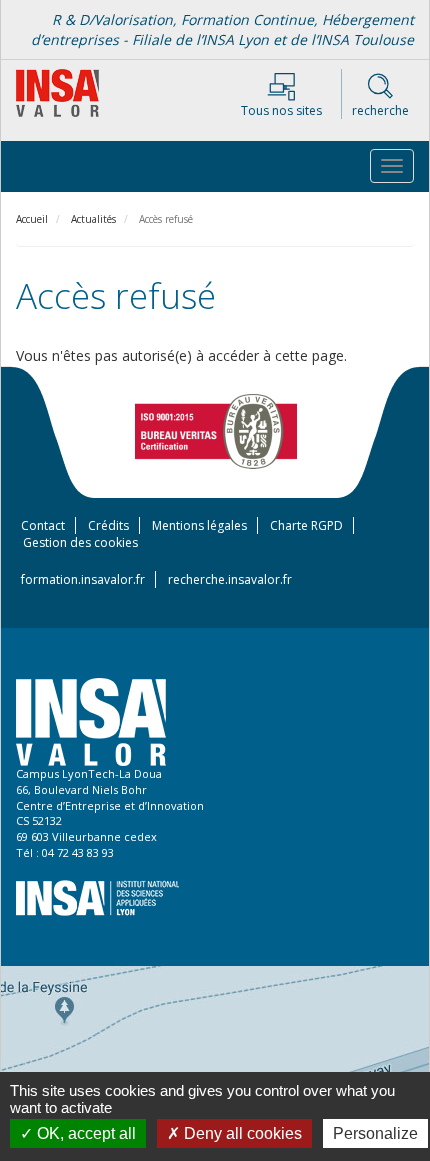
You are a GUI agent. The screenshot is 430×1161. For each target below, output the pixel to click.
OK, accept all (84, 1133)
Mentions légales (199, 525)
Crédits (108, 525)
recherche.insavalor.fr (230, 579)
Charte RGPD (306, 525)
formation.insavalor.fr (83, 579)
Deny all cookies (241, 1133)
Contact (43, 525)
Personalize (375, 1133)
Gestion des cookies (80, 542)
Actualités (93, 219)
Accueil (32, 219)
